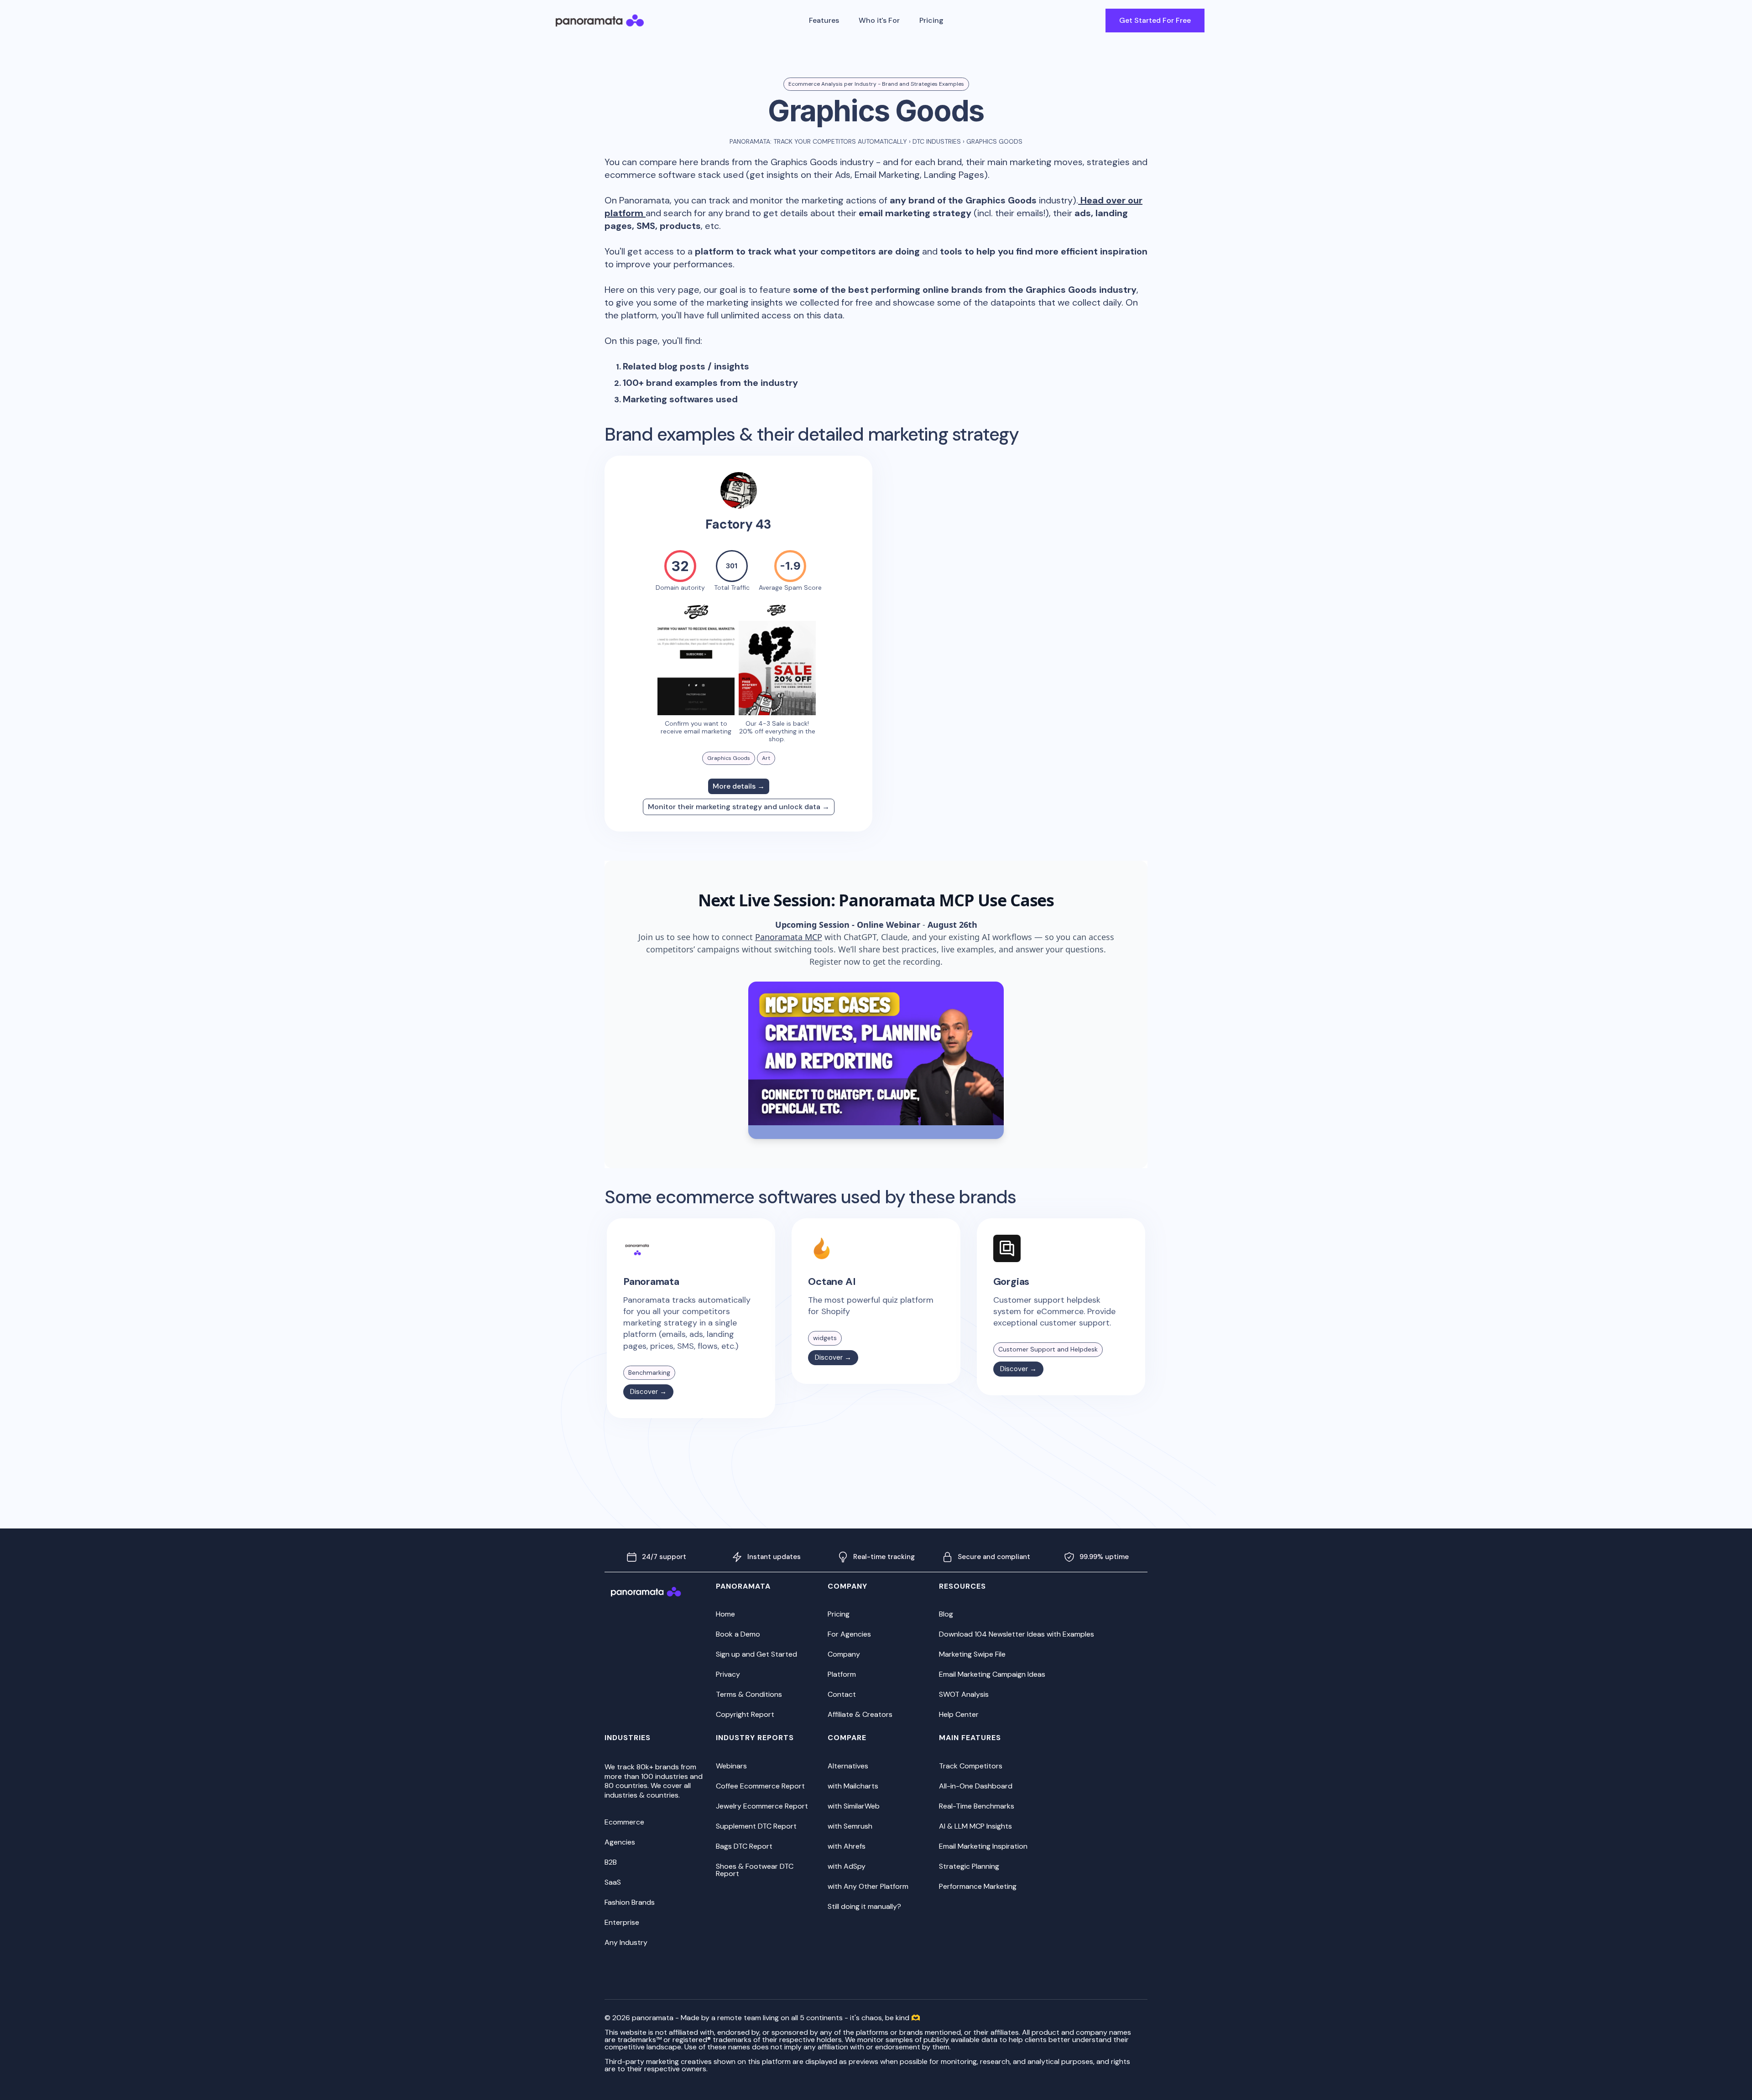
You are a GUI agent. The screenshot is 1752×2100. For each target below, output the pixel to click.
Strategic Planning (969, 1866)
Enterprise (622, 1922)
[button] (824, 21)
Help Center (959, 1714)
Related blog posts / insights (686, 366)
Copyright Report (745, 1714)
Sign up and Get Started (756, 1654)
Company (844, 1654)
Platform (842, 1674)
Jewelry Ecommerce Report (762, 1806)
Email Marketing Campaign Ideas (992, 1674)
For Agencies (849, 1634)
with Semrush (850, 1826)
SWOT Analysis (964, 1694)
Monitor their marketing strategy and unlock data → (739, 807)
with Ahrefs (847, 1846)
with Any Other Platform (868, 1886)
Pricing (931, 20)
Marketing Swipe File (972, 1654)
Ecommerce (624, 1822)
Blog (946, 1614)
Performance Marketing (978, 1886)
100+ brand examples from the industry (710, 383)
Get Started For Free (1155, 20)
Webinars (731, 1766)
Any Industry (626, 1942)
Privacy (728, 1674)
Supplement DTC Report (756, 1826)
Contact (842, 1694)
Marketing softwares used (680, 399)
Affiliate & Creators (860, 1714)
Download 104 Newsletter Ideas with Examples (1017, 1634)
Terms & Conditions (749, 1694)
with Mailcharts (853, 1786)
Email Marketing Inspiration (983, 1846)
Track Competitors (971, 1766)
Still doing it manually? (864, 1906)
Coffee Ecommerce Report (760, 1786)
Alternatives (848, 1766)
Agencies (620, 1842)
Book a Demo (738, 1634)
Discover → (648, 1392)
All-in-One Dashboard (976, 1786)
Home (725, 1614)
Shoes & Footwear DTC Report (755, 1870)
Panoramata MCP (789, 937)
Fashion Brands (630, 1902)
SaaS (613, 1882)
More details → (739, 786)
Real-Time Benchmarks (977, 1806)
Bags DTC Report (744, 1846)
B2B (611, 1862)
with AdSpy (847, 1866)
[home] (600, 21)
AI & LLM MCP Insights (975, 1826)
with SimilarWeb (854, 1806)
